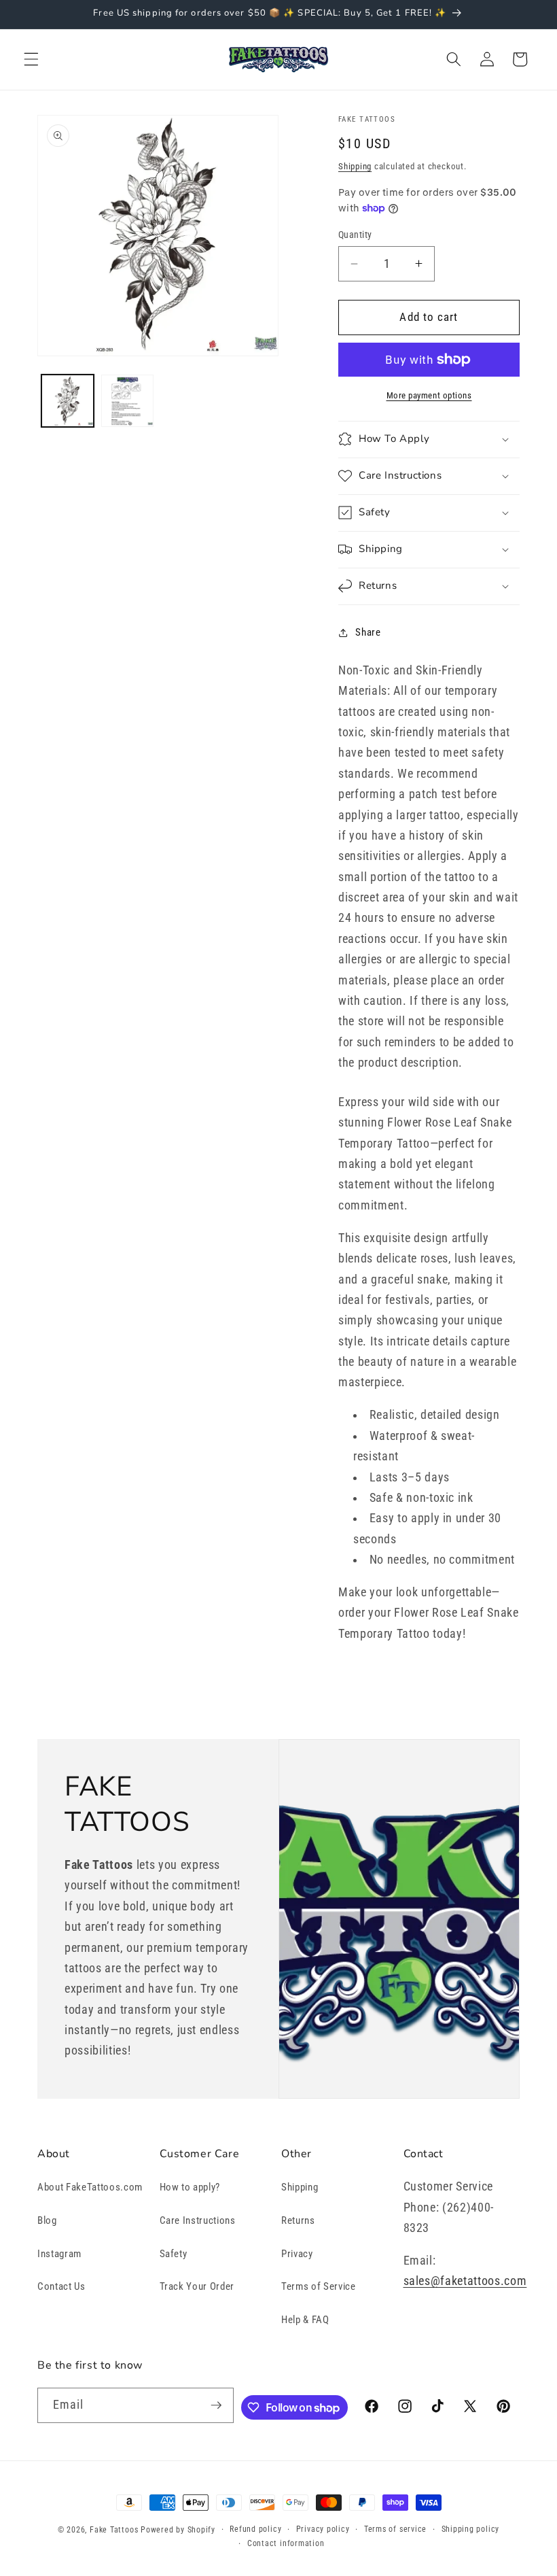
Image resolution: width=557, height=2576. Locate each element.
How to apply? (190, 2187)
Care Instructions (198, 2220)
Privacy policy (323, 2529)
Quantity (355, 235)
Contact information (286, 2543)
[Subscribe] (216, 2405)
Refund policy (255, 2529)
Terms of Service (319, 2286)
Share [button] (368, 632)
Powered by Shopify (178, 2530)
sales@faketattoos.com (465, 2281)
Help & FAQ (305, 2320)
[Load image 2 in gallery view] (127, 401)
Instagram (59, 2254)
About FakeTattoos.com (90, 2187)
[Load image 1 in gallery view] (68, 401)
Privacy (297, 2254)
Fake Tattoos (114, 2530)
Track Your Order (197, 2286)
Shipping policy (471, 2529)
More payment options (429, 395)
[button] (31, 59)
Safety (174, 2254)
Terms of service (395, 2529)
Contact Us (61, 2286)
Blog (47, 2220)
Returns (298, 2220)
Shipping (355, 166)
